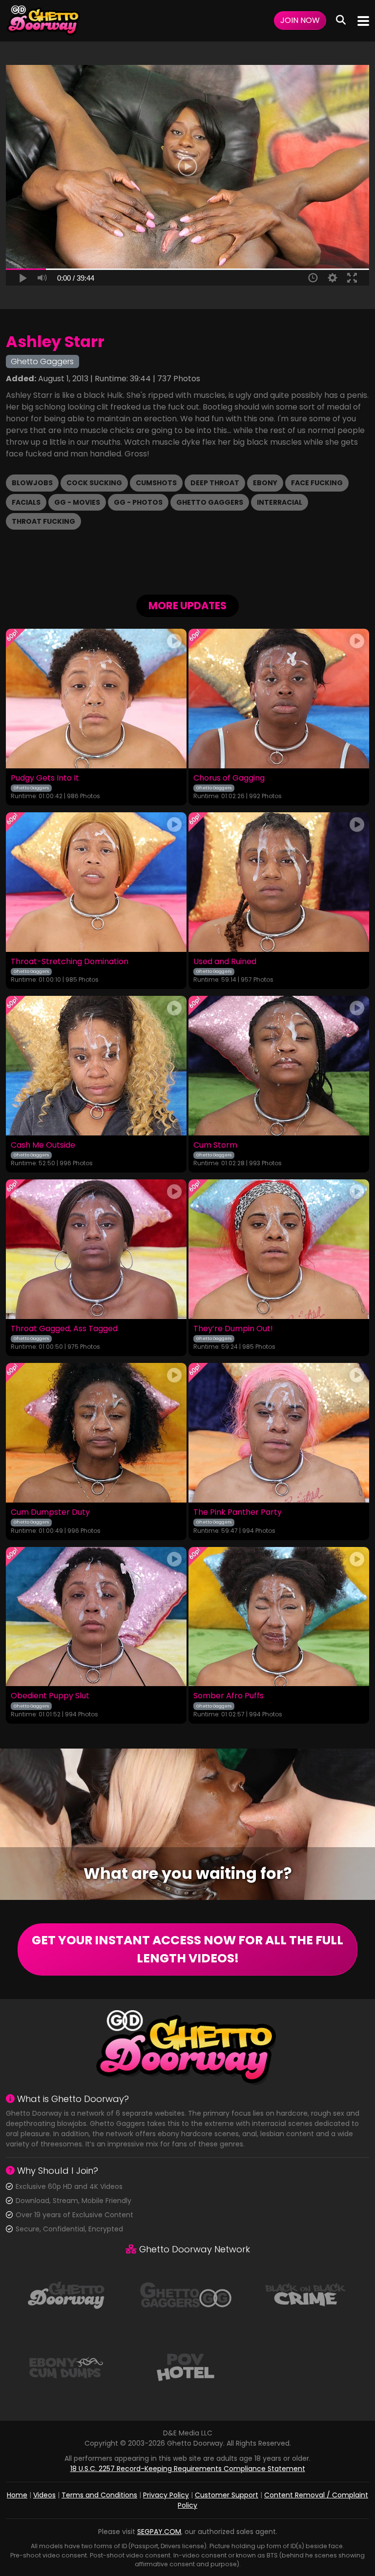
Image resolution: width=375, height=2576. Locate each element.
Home (17, 2495)
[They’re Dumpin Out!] (279, 1249)
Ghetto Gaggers (210, 502)
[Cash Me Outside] (96, 1066)
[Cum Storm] (279, 1066)
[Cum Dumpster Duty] (96, 1433)
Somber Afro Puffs (229, 1696)
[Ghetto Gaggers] (186, 2294)
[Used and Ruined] (279, 882)
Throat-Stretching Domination (70, 962)
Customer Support (227, 2495)
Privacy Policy (166, 2495)
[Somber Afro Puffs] (279, 1617)
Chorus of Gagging (229, 778)
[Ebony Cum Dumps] (66, 2367)
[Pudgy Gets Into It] (96, 699)
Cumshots (156, 483)
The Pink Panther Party (238, 1512)
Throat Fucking (43, 521)
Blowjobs (32, 483)
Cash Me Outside (43, 1145)
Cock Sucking (94, 483)
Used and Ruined (225, 962)
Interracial (280, 502)
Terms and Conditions (99, 2495)
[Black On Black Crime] (306, 2294)
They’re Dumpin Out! (233, 1329)
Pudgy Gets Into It (45, 778)
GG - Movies (77, 502)
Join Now (300, 20)
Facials (26, 502)
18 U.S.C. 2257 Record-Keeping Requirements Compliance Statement (188, 2469)
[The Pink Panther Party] (279, 1433)
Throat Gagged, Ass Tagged (64, 1329)
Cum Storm (215, 1145)
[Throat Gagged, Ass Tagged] (96, 1249)
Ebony (265, 483)
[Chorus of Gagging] (279, 699)
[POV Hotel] (186, 2367)
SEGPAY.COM (159, 2532)
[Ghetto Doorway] (44, 21)
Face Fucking (317, 483)
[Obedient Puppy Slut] (96, 1617)
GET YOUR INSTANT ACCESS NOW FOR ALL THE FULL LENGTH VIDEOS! (187, 1949)
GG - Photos (138, 502)
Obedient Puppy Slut (50, 1696)
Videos (44, 2495)
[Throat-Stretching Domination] (96, 882)
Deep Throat (215, 483)
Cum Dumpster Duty (50, 1512)
